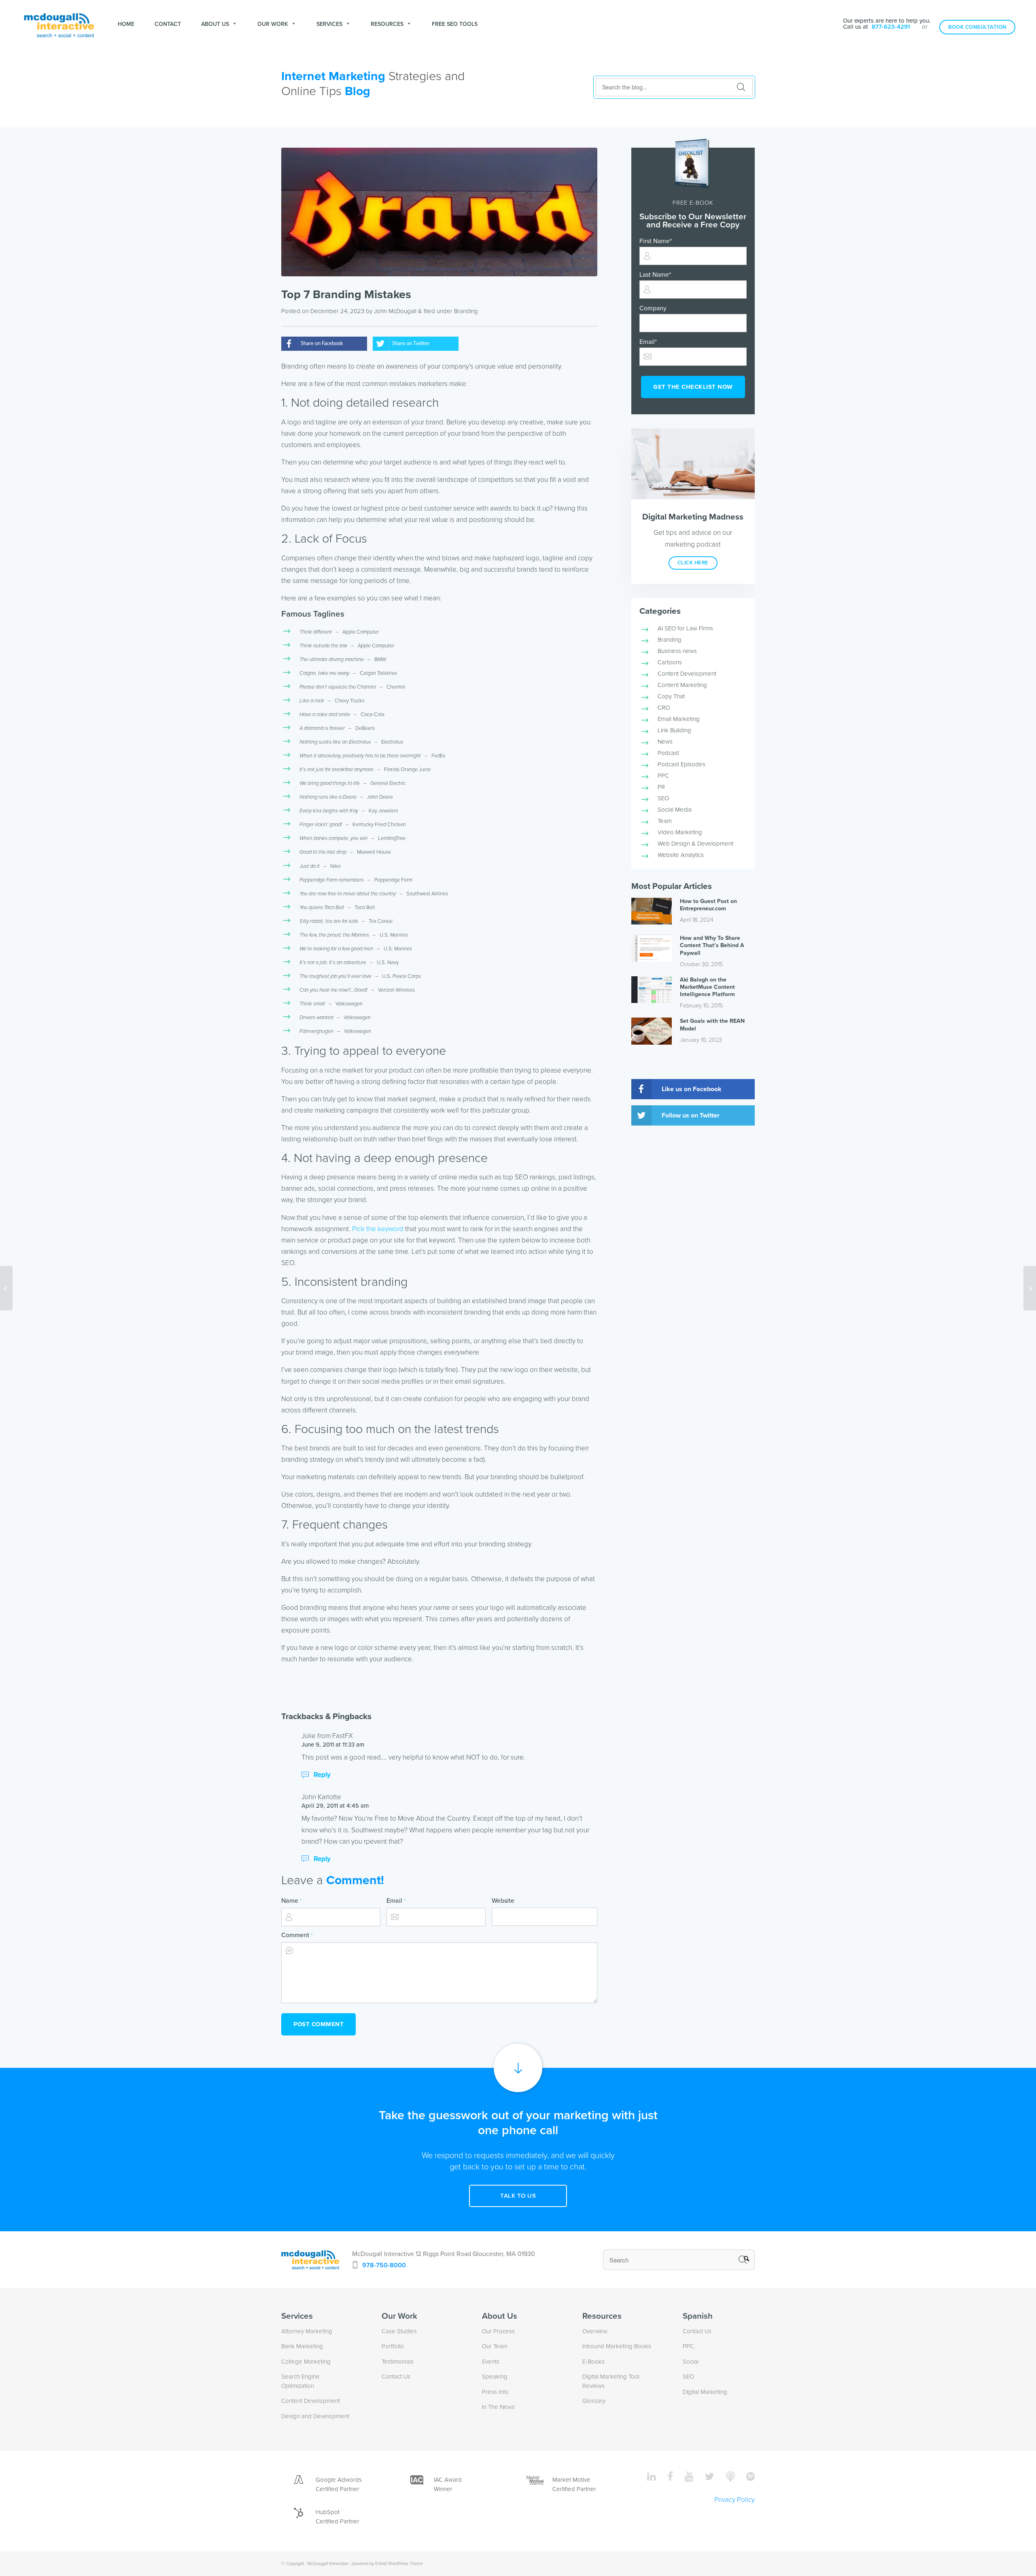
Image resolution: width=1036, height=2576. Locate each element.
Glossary (594, 2401)
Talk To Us (518, 2196)
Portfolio (393, 2346)
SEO (663, 798)
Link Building (674, 730)
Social (691, 2362)
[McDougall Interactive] (59, 24)
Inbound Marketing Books (617, 2346)
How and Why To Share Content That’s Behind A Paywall (712, 945)
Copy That (671, 696)
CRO (664, 708)
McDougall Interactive (328, 2564)
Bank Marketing (302, 2346)
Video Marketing (680, 832)
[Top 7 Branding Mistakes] (439, 212)
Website (503, 1901)
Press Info (495, 2392)
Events (491, 2362)
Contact (168, 24)
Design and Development (315, 2416)
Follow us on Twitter (691, 1115)
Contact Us (396, 2377)
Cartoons (670, 662)
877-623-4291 (891, 27)
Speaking (495, 2377)
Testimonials (398, 2362)
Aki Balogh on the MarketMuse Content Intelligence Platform (707, 987)
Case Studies (399, 2331)
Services (329, 24)
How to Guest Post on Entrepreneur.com (708, 905)
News (665, 742)
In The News (498, 2407)
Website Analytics (681, 855)
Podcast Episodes (681, 764)
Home (126, 24)
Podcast (668, 753)
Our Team (495, 2346)
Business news (677, 651)
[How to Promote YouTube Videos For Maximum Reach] (6, 1288)
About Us (215, 24)
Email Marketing (679, 719)
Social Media (675, 810)
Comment (297, 1935)
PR (661, 787)
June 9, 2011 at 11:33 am (333, 1745)
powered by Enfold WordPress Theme (387, 2564)
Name (291, 1901)
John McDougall (395, 311)
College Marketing (306, 2362)
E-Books (593, 2362)
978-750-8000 (384, 2265)
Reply (322, 1775)
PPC (663, 776)
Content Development (687, 674)
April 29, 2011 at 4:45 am (335, 1806)
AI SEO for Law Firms (685, 628)
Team (665, 821)
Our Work (273, 24)
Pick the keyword (378, 1229)
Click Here (693, 563)
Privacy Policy (735, 2500)
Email (396, 1901)
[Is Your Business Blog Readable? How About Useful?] (1030, 1288)
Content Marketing (682, 685)
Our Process (498, 2331)
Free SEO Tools (455, 24)
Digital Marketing (705, 2392)
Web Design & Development (695, 844)
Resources (387, 24)
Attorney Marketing (307, 2331)
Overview (595, 2331)
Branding (466, 311)
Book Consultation (977, 27)
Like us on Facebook (692, 1089)
